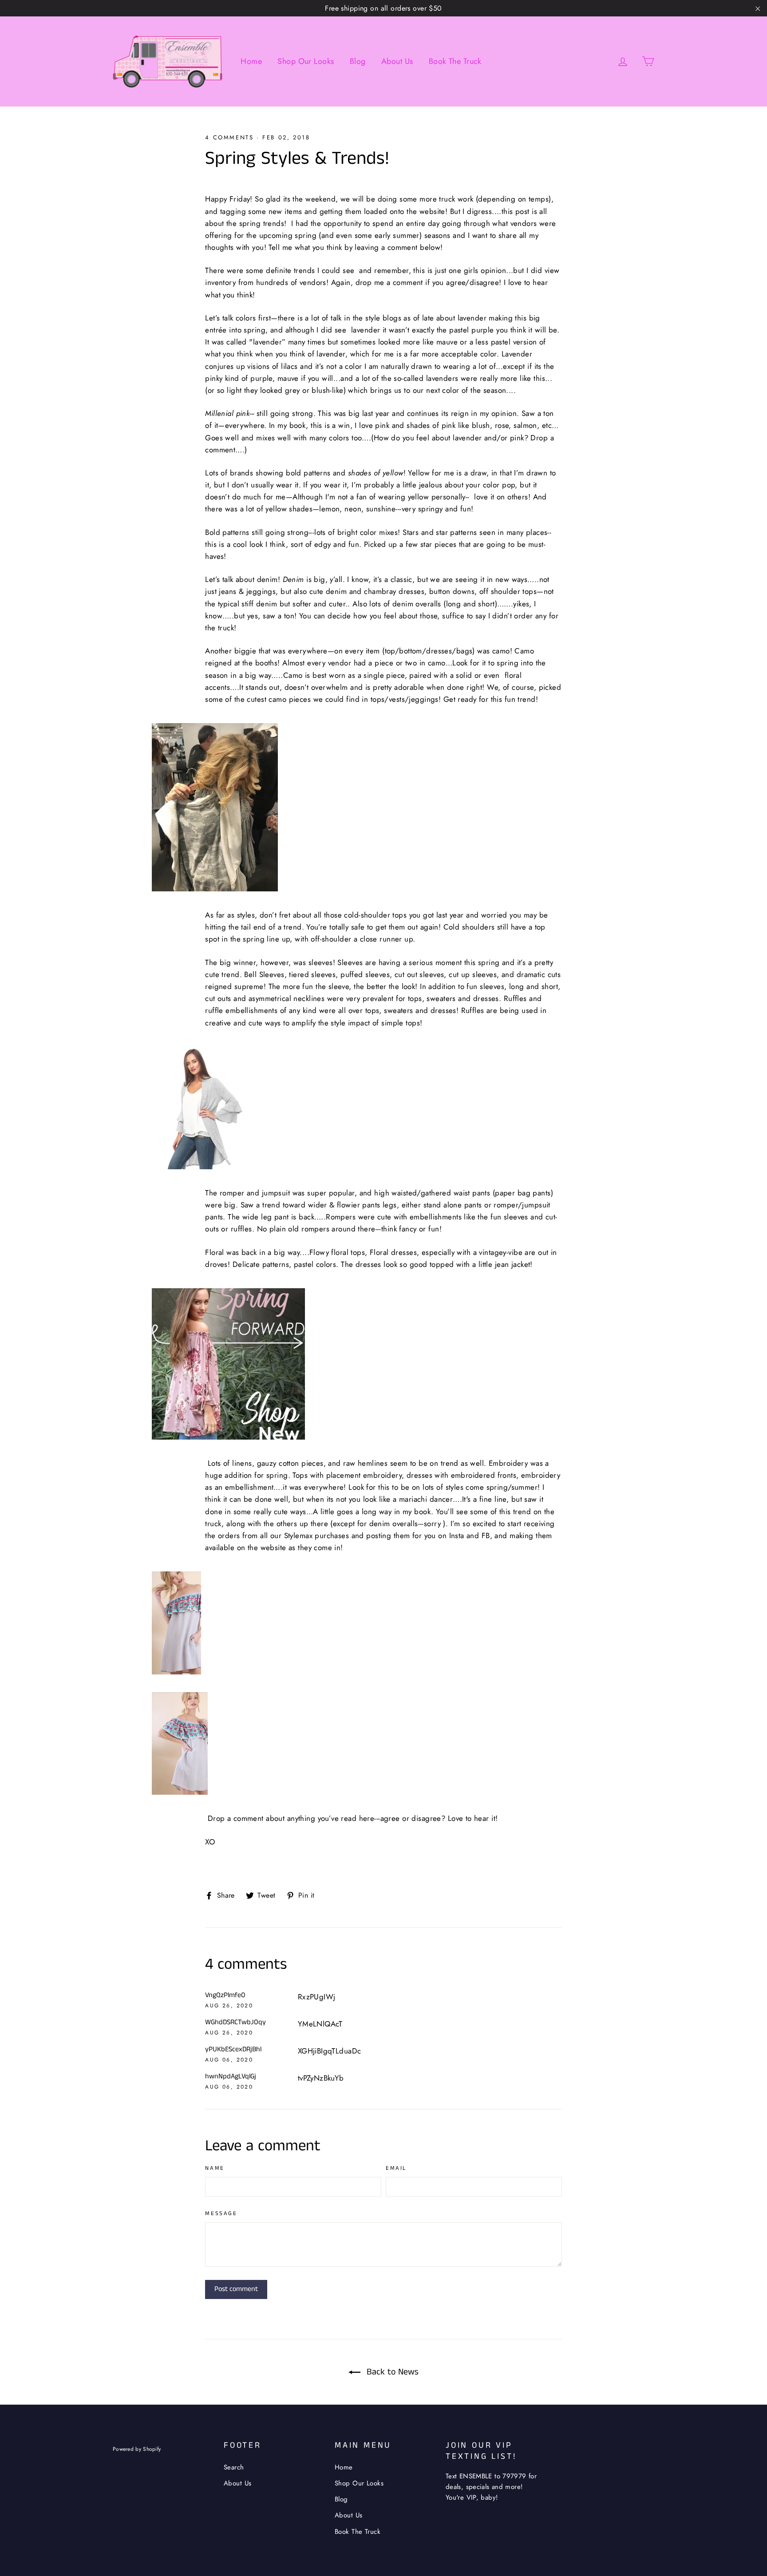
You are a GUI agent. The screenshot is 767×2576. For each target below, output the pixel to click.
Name (215, 2169)
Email (396, 2169)
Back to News (391, 2372)
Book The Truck (455, 61)
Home (251, 61)
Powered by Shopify (137, 2449)
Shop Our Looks (306, 61)
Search (234, 2467)
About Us (397, 61)
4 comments (229, 137)
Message (221, 2214)
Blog (358, 61)
